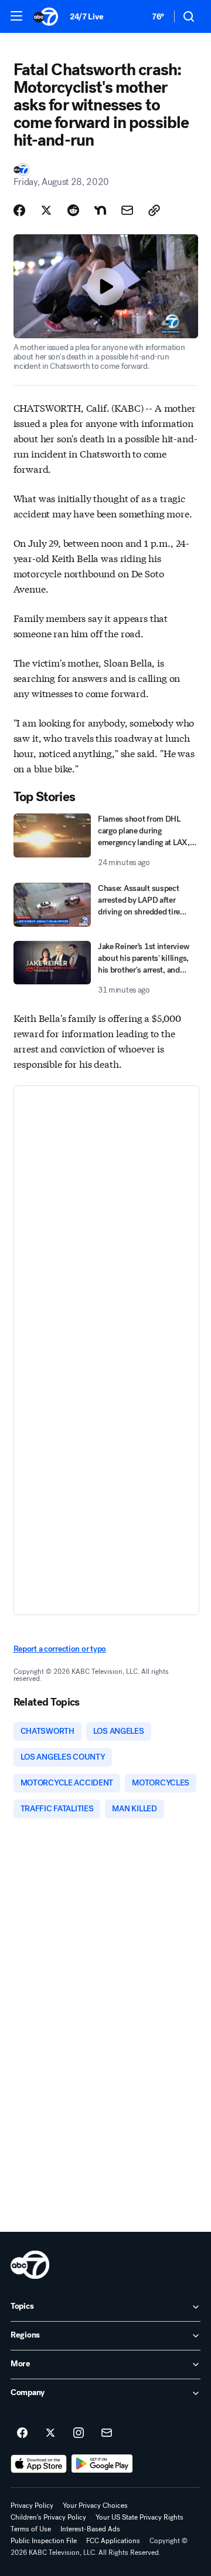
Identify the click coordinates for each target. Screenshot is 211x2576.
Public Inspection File (44, 2541)
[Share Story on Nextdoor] (100, 210)
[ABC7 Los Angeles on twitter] (50, 2433)
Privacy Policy (32, 2506)
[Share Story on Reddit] (73, 210)
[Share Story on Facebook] (19, 210)
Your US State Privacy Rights (139, 2517)
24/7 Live (86, 17)
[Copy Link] (154, 210)
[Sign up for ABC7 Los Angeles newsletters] (107, 2433)
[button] (16, 16)
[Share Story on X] (46, 210)
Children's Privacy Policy (48, 2517)
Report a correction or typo (60, 1649)
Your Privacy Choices (95, 2506)
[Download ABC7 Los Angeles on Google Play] (102, 2464)
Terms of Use (31, 2529)
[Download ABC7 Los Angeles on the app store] (39, 2464)
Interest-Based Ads (90, 2529)
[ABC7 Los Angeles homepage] (46, 16)
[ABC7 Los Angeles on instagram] (79, 2433)
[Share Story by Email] (127, 210)
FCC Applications (113, 2541)
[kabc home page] (30, 2265)
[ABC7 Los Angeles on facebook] (22, 2433)
